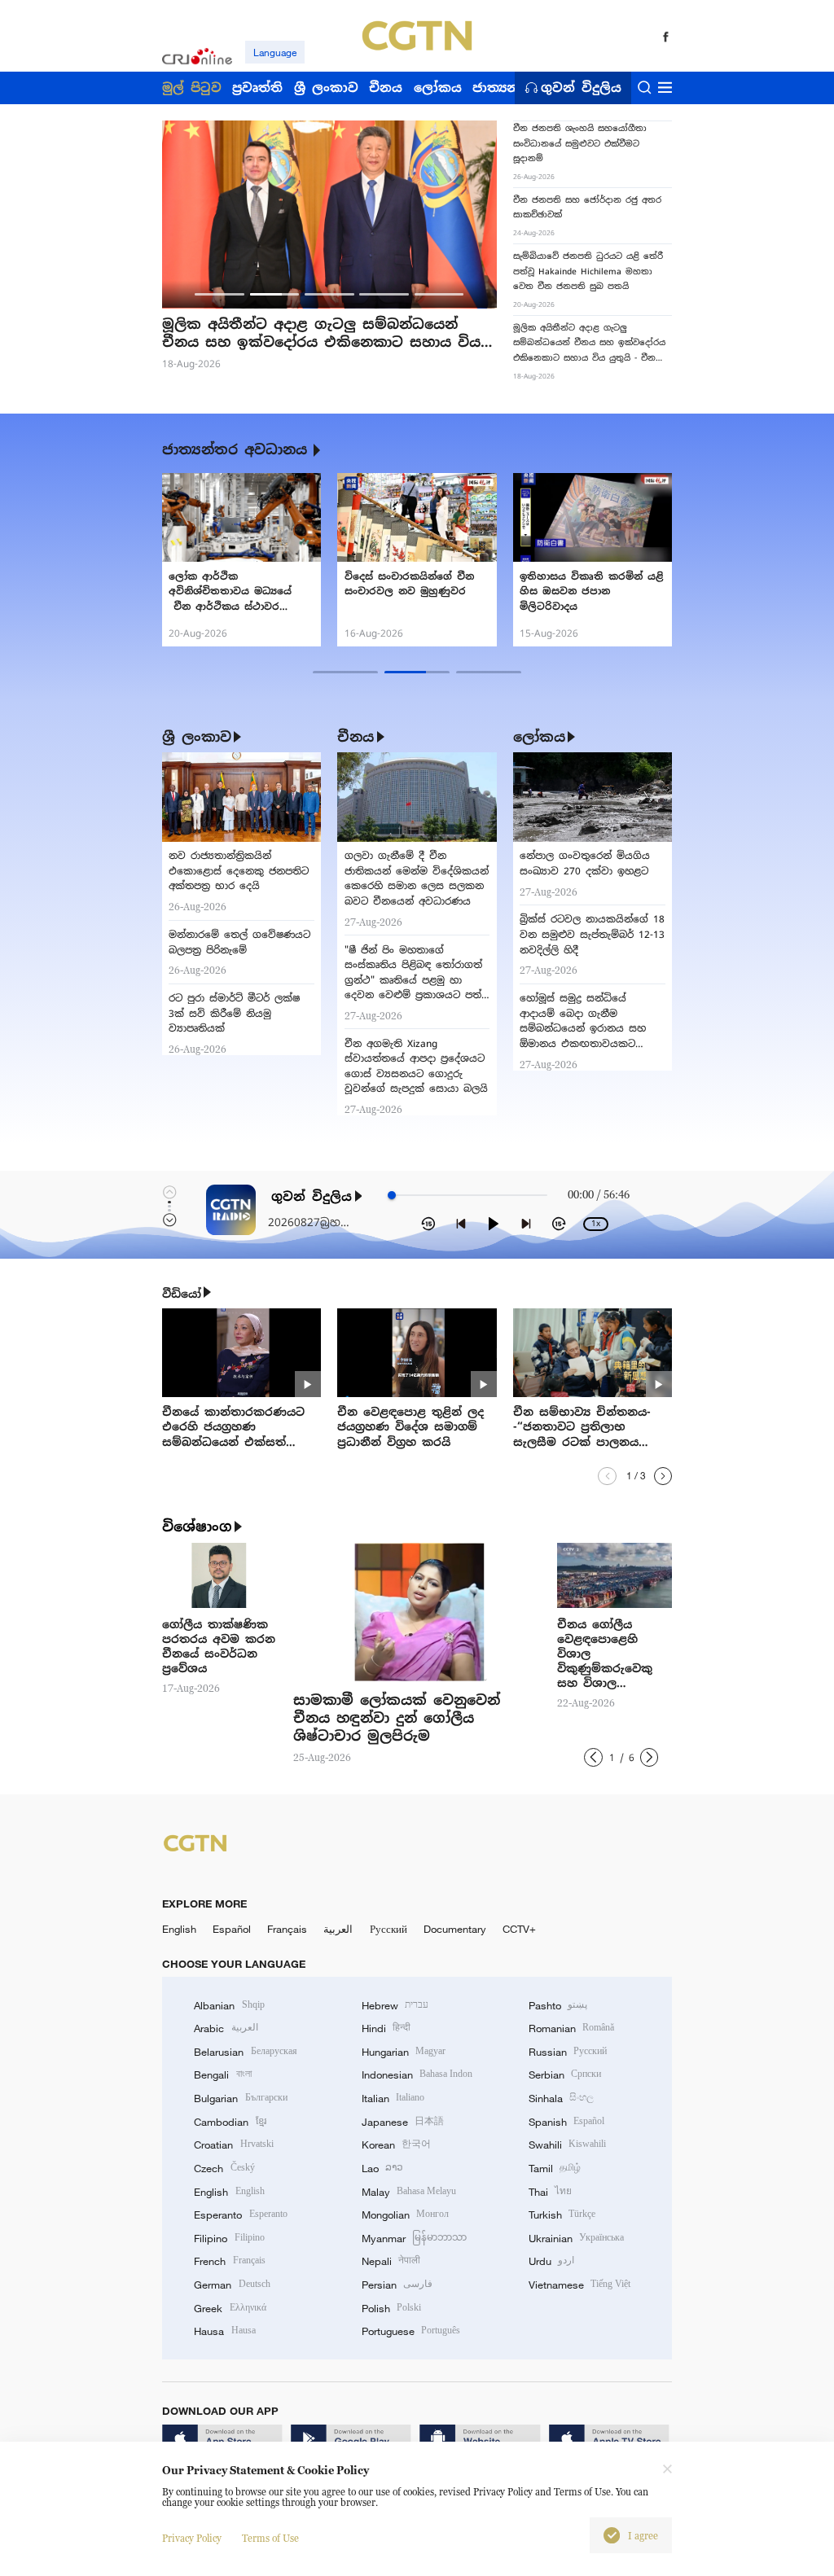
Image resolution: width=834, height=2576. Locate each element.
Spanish (566, 2122)
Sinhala (561, 2098)
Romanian (571, 2028)
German (232, 2285)
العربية (338, 1929)
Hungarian (404, 2052)
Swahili (567, 2144)
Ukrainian (576, 2238)
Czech (224, 2168)
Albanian (229, 2005)
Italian (393, 2098)
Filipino (229, 2238)
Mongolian (405, 2215)
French (229, 2261)
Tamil (555, 2168)
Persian (397, 2285)
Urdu (551, 2261)
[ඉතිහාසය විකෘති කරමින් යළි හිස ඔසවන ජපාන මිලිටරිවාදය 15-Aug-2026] (593, 517)
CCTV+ (519, 1929)
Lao (382, 2168)
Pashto (558, 2005)
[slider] (392, 1195)
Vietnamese (579, 2285)
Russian (568, 2052)
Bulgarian (240, 2098)
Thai (550, 2192)
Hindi (386, 2028)
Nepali (391, 2261)
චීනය (356, 737)
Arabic (226, 2028)
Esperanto (240, 2215)
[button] (219, 294)
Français (287, 1929)
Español (232, 1929)
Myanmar (414, 2238)
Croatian (233, 2144)
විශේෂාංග (197, 1527)
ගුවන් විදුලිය (581, 88)
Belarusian (245, 2052)
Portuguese (411, 2331)
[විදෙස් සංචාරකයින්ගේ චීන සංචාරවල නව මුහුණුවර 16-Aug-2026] (417, 517)
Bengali (222, 2074)
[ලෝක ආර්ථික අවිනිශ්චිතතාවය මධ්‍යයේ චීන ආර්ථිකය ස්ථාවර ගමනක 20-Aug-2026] (241, 517)
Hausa (224, 2331)
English (179, 1929)
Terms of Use (270, 2538)
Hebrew (395, 2005)
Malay (409, 2192)
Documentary (455, 1929)
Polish (391, 2308)
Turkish (562, 2215)
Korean (396, 2144)
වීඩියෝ (182, 1294)
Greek (230, 2308)
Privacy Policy (192, 2538)
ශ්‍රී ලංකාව (197, 737)
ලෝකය (539, 737)
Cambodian (230, 2122)
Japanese (403, 2122)
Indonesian (417, 2074)
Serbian (565, 2074)
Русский (388, 1929)
